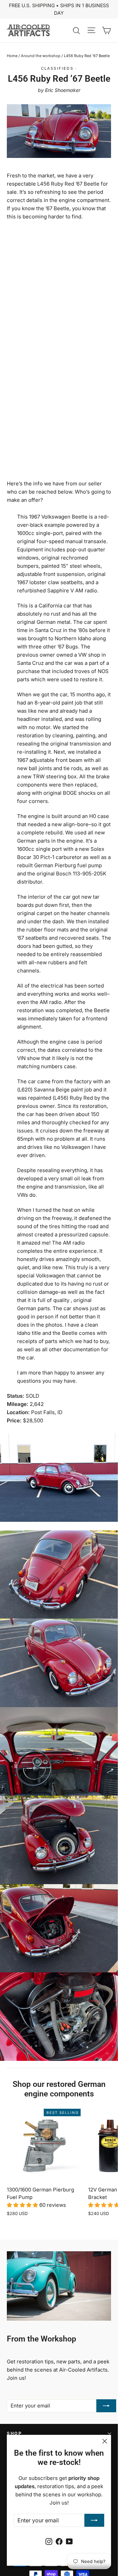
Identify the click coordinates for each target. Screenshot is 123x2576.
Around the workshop (41, 56)
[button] (23, 2205)
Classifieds (57, 68)
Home (12, 56)
